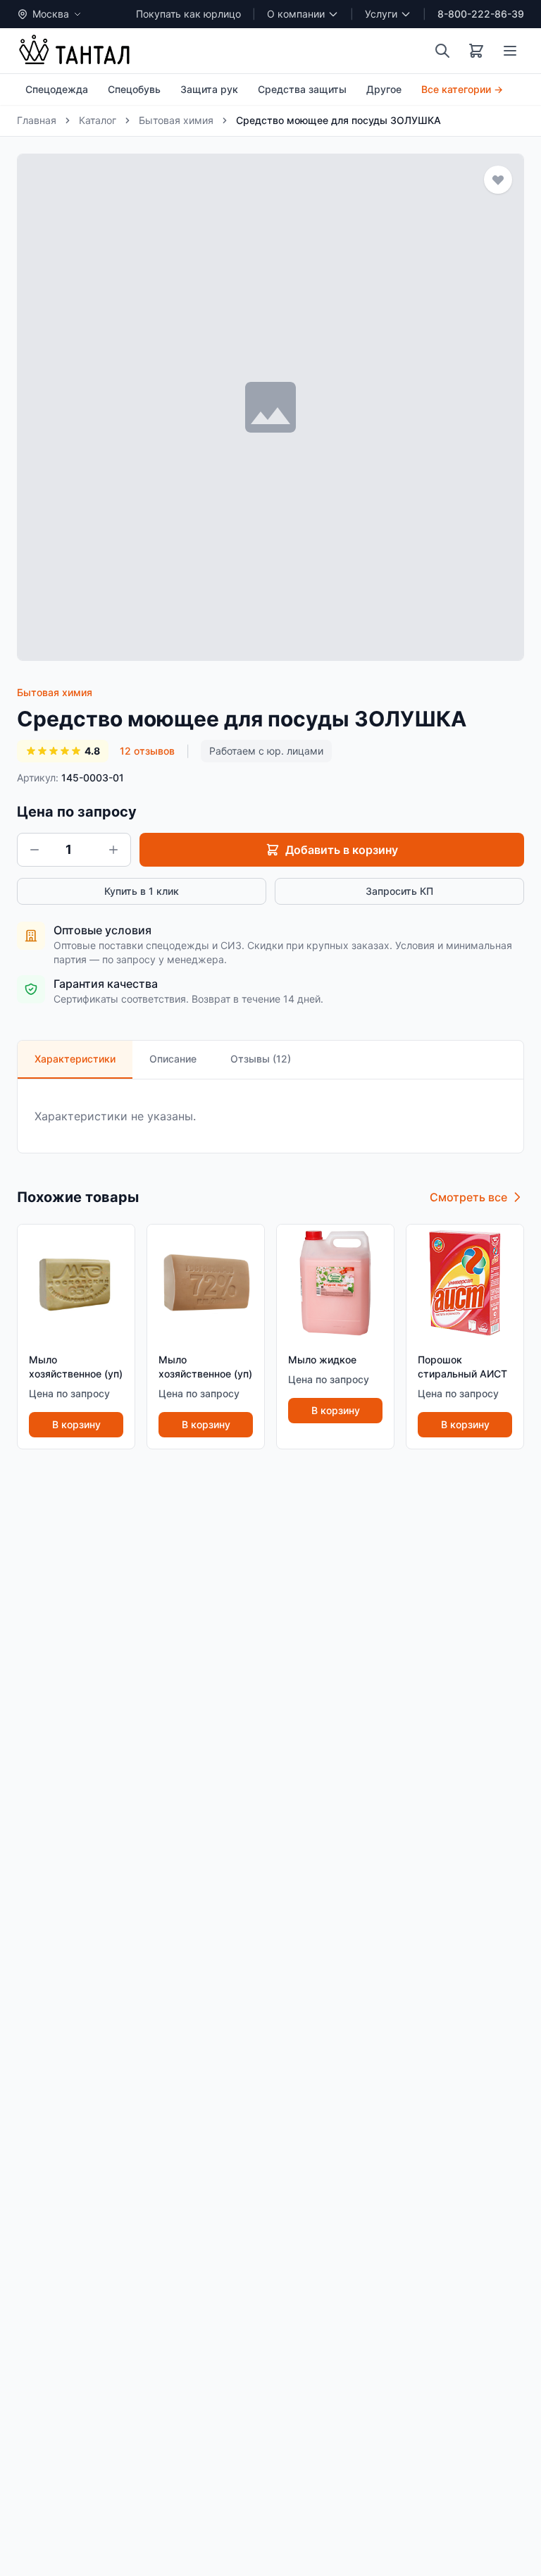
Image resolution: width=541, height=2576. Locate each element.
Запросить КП (399, 891)
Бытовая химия (176, 120)
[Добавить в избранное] (498, 180)
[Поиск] (442, 51)
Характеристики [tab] (75, 1059)
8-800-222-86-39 (481, 14)
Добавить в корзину (342, 850)
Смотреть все (468, 1197)
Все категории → (462, 89)
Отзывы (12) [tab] (261, 1059)
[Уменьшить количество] (35, 850)
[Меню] (510, 51)
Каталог (98, 120)
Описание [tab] (173, 1059)
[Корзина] (476, 51)
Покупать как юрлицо (188, 14)
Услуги (381, 14)
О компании (296, 14)
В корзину (76, 1424)
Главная (37, 120)
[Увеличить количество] (113, 850)
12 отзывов (147, 751)
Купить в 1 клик (142, 891)
